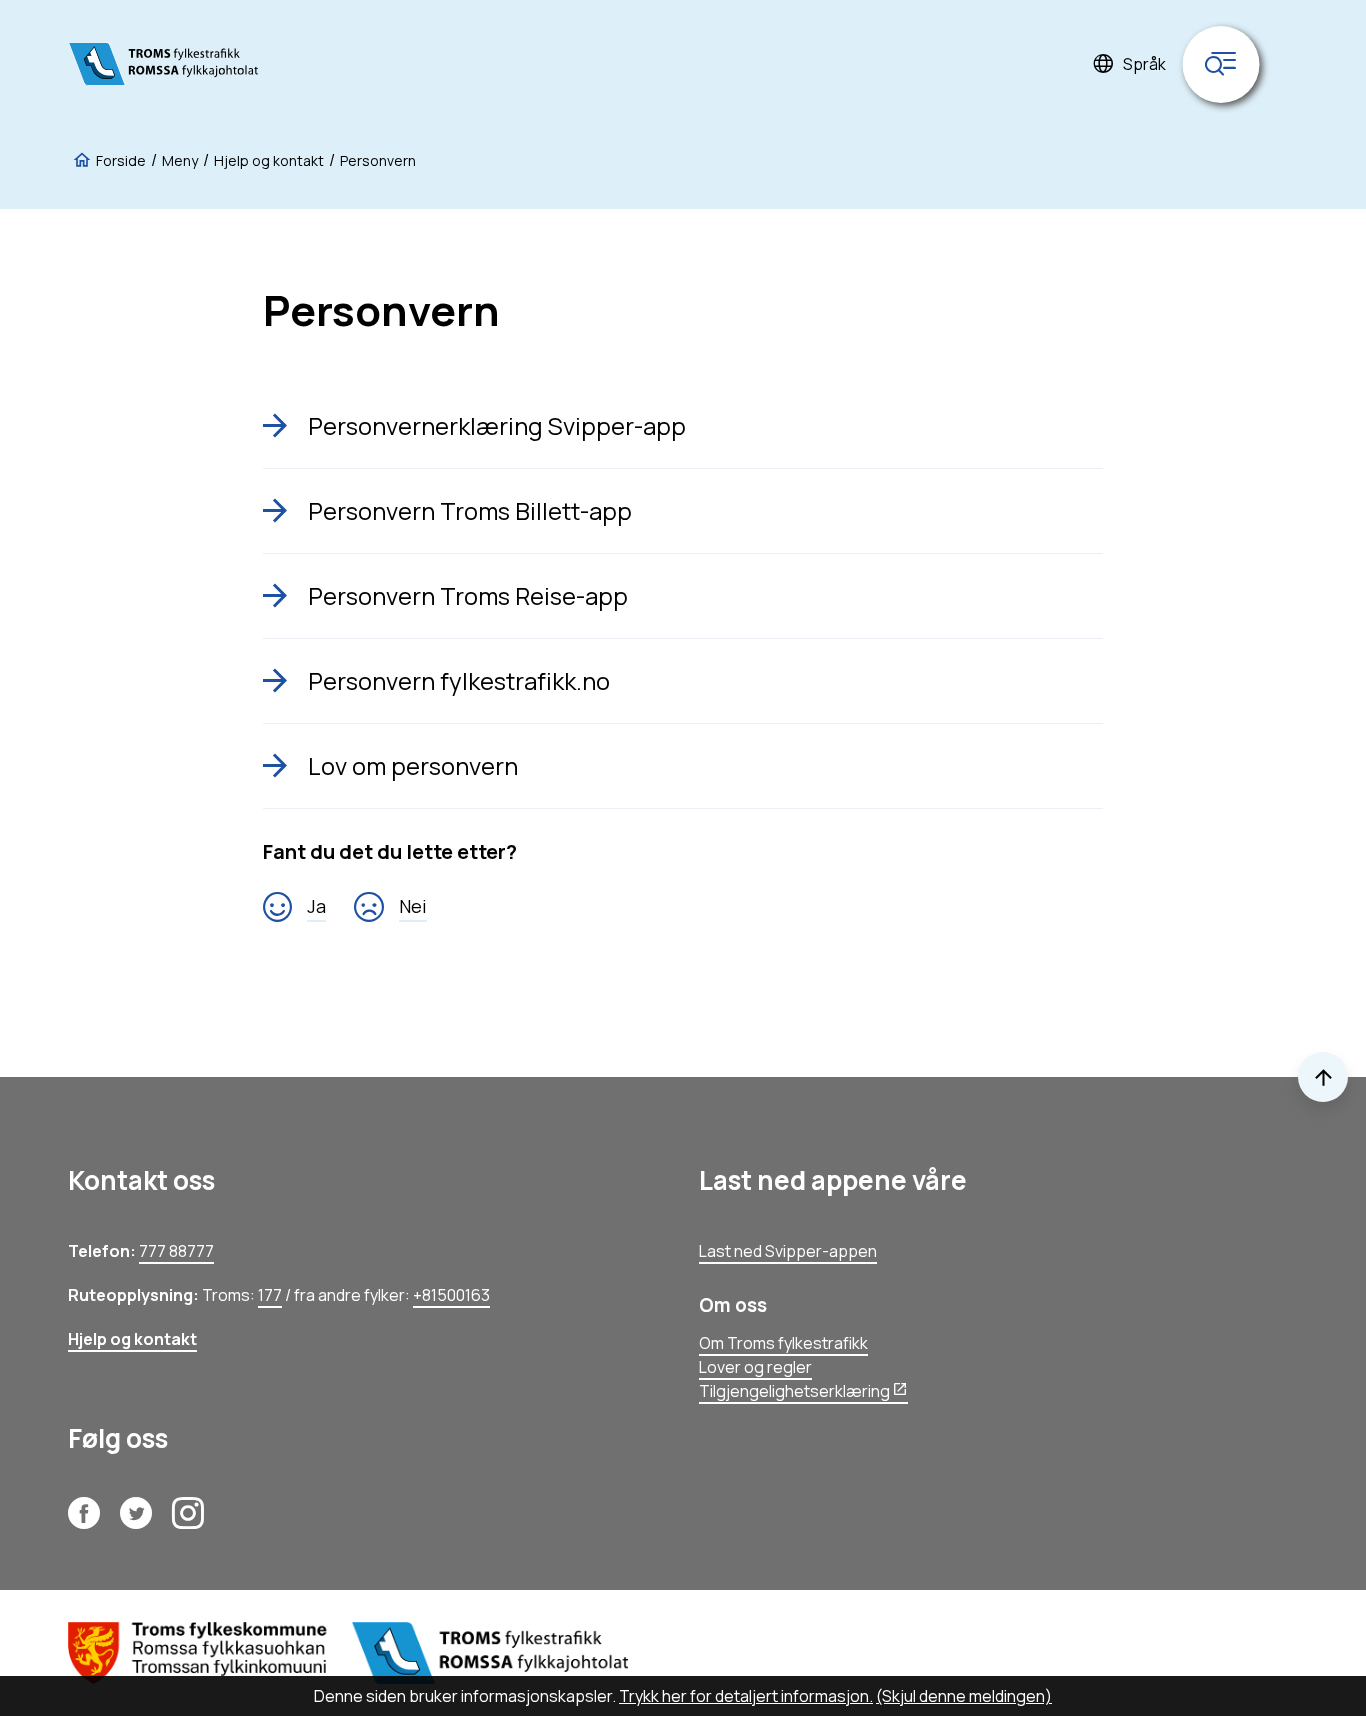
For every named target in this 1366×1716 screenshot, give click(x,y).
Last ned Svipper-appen (788, 1251)
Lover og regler (755, 1367)
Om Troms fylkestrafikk (783, 1343)
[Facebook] (84, 1521)
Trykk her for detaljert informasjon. (746, 1696)
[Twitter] (136, 1521)
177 (270, 1295)
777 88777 (176, 1251)
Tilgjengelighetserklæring (794, 1391)
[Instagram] (188, 1521)
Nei (413, 906)
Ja (316, 906)
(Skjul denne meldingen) (964, 1696)
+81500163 (451, 1295)
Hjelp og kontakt (132, 1339)
